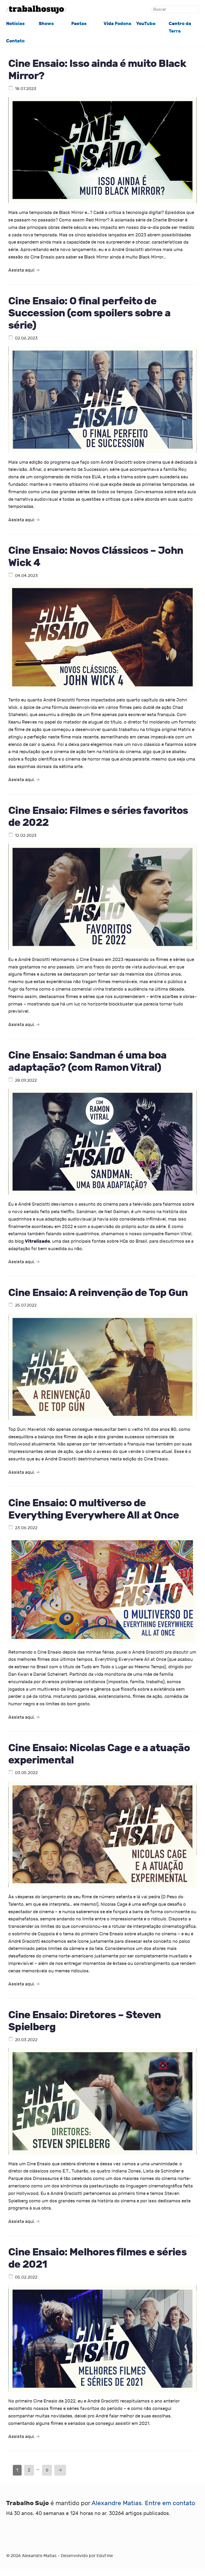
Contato (15, 41)
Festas (79, 24)
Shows (46, 24)
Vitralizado (37, 1241)
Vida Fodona (117, 24)
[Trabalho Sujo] (36, 10)
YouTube (146, 24)
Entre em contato (170, 2503)
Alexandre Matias (117, 2503)
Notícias (15, 24)
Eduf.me (105, 2556)
